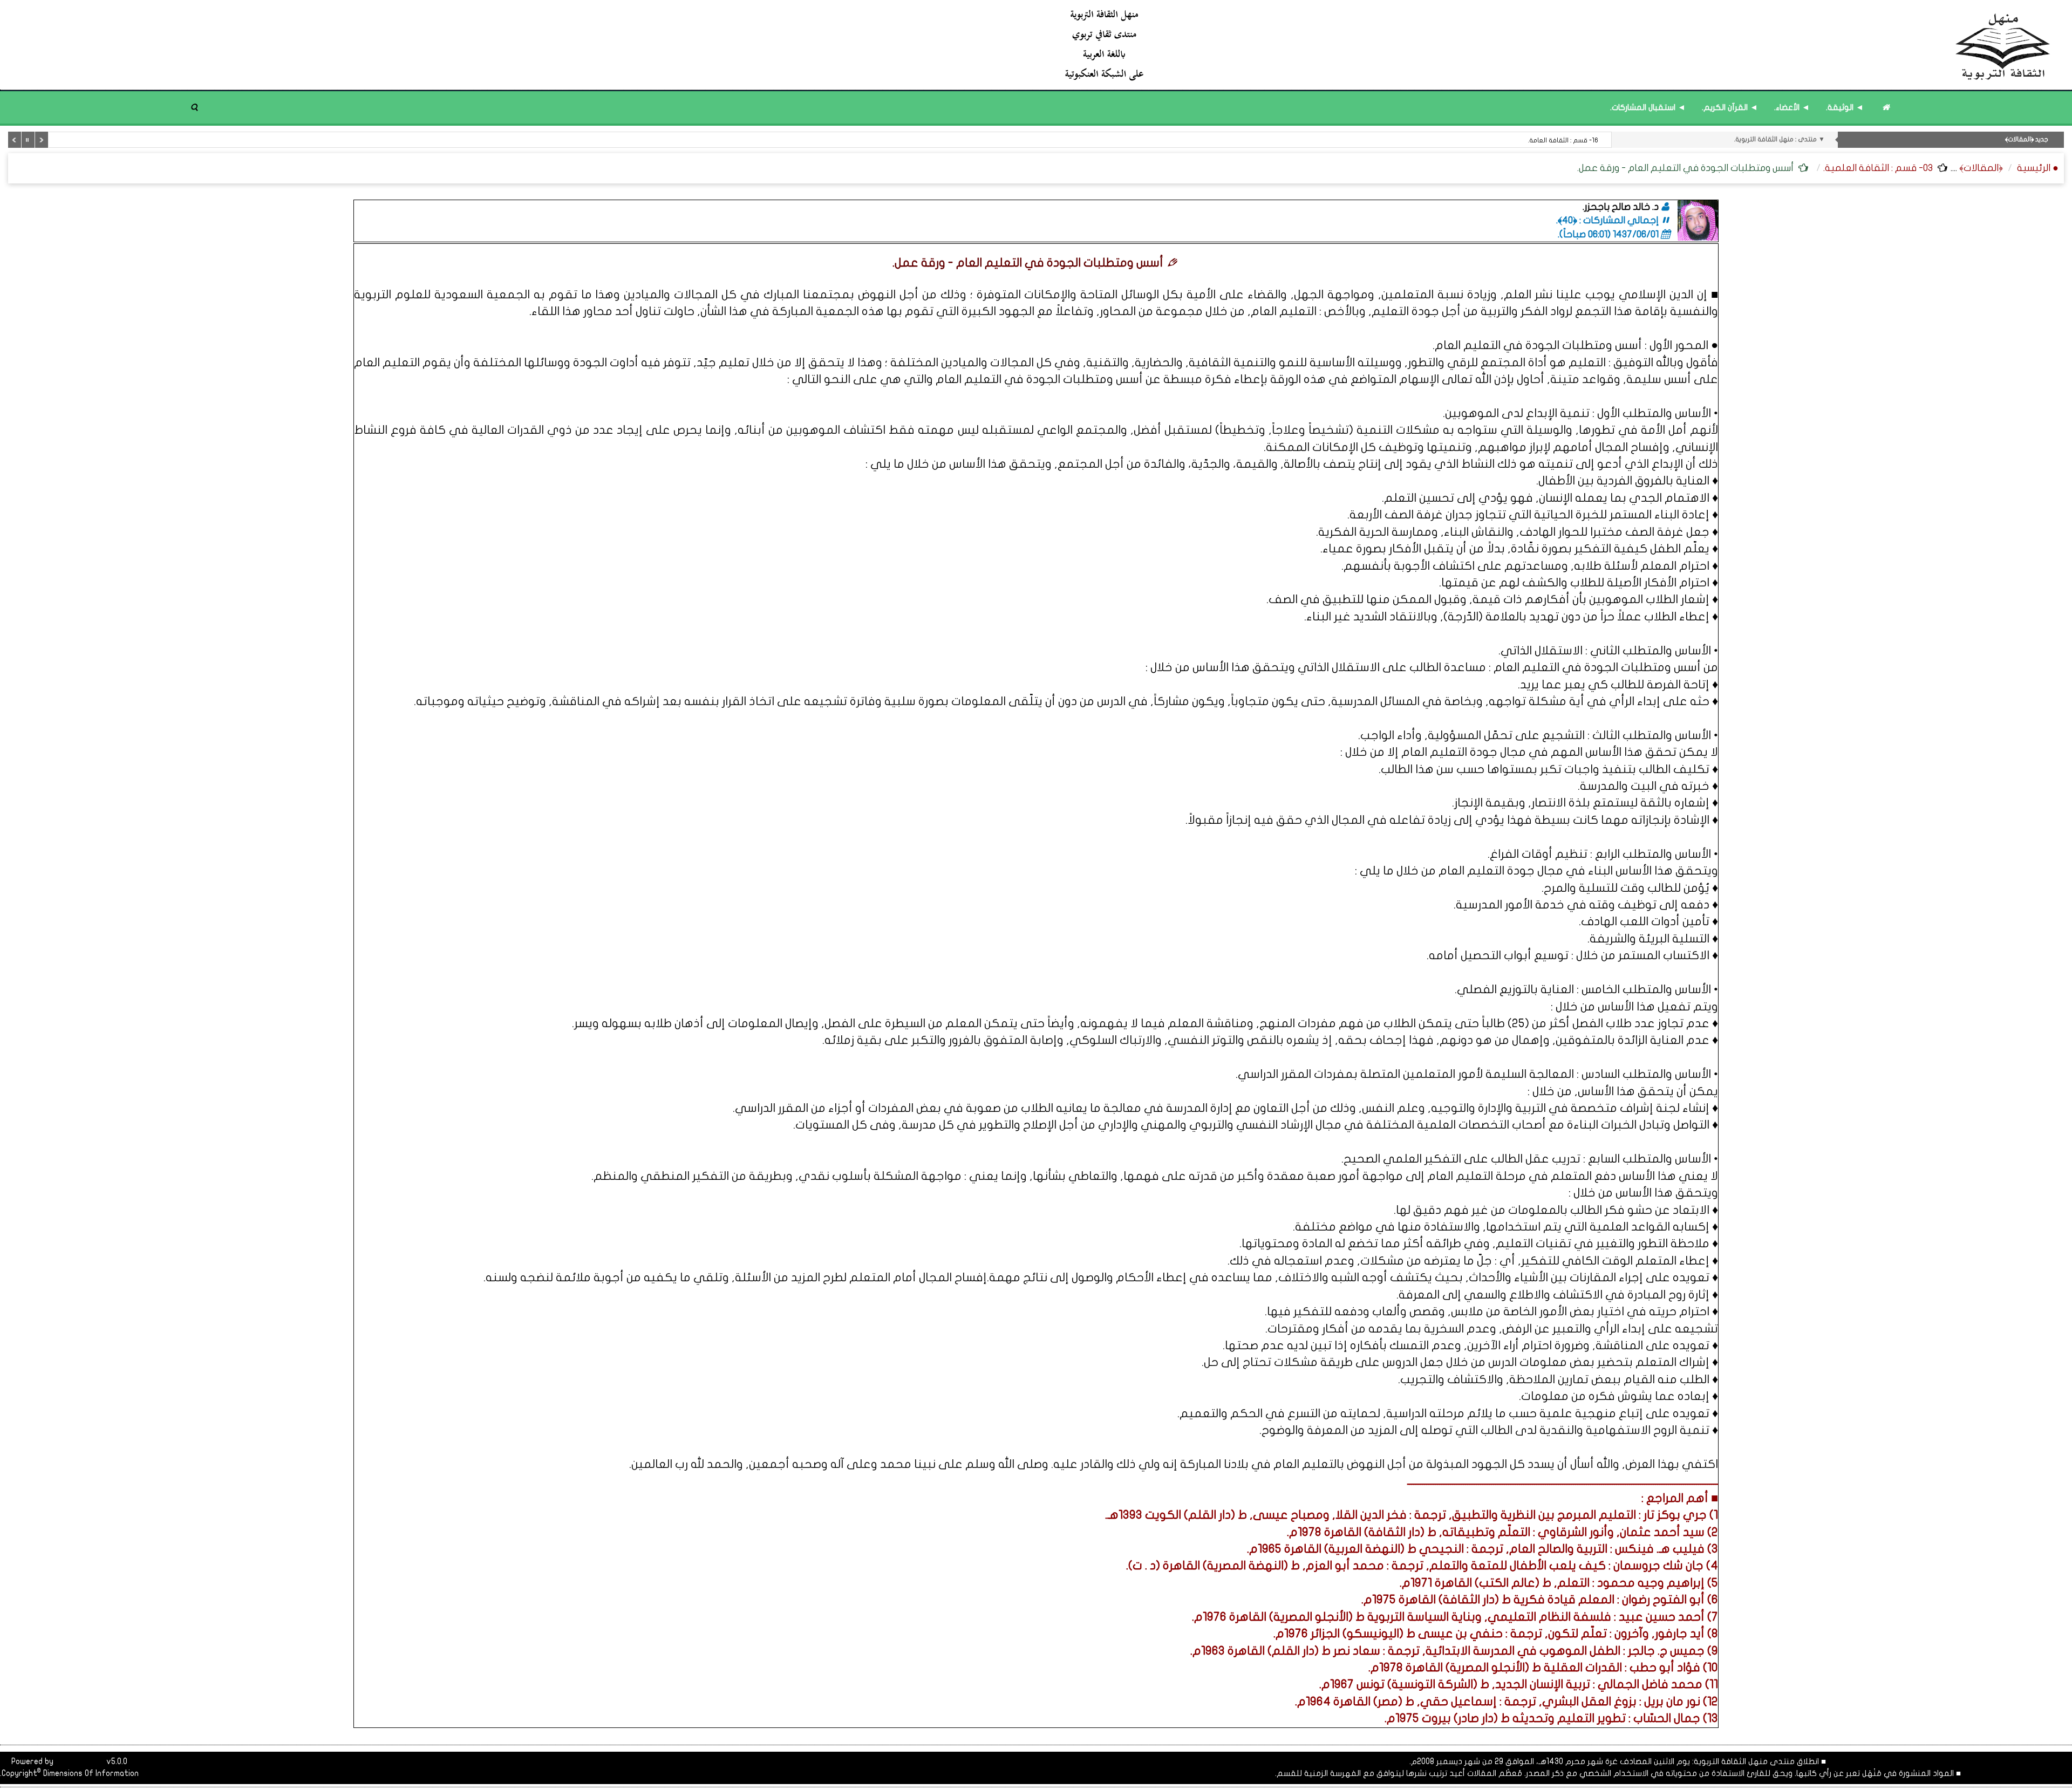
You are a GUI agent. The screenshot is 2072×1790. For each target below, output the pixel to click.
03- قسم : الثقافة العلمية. (1878, 168)
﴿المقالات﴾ (1981, 168)
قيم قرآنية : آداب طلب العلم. (1559, 140)
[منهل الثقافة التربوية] (1558, 45)
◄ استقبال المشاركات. (1648, 107)
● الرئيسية (2038, 168)
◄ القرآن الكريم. (1730, 107)
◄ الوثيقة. (1845, 107)
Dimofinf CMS (80, 1761)
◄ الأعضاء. (1792, 107)
